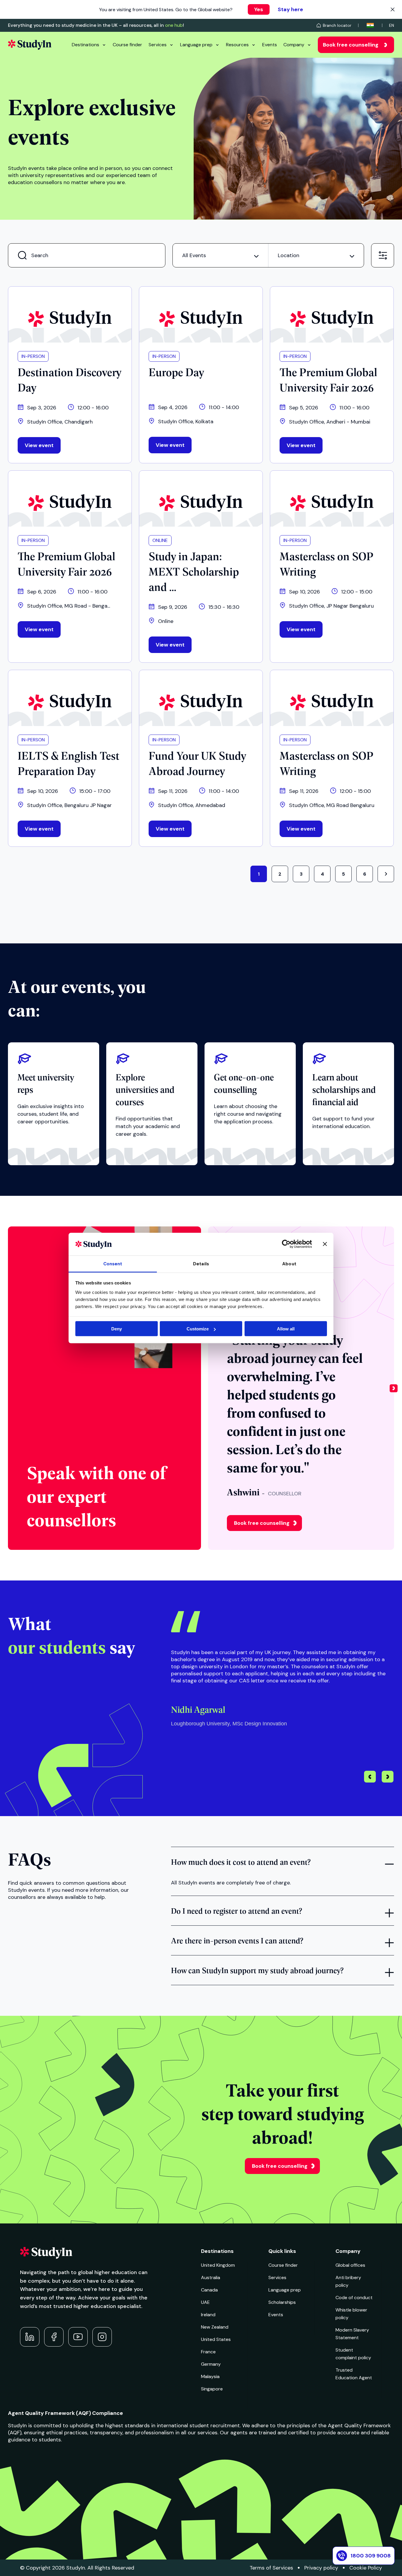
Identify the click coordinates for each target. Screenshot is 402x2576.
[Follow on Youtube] (78, 2337)
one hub (174, 25)
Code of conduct (354, 2298)
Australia (211, 2277)
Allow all (286, 1329)
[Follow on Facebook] (54, 2337)
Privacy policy (321, 2568)
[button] (394, 1388)
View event (39, 445)
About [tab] (289, 1264)
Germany (211, 2364)
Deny (117, 1329)
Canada (209, 2290)
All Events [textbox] (194, 255)
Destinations (85, 45)
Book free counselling (351, 45)
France (208, 2352)
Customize (198, 1329)
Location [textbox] (289, 255)
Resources (237, 45)
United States (216, 2339)
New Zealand (215, 2327)
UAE (205, 2302)
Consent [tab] (113, 1264)
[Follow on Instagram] (102, 2337)
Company (294, 45)
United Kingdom (218, 2265)
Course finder (127, 45)
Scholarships (282, 2302)
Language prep (196, 45)
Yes (259, 9)
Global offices (350, 2265)
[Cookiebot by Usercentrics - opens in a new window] (286, 1244)
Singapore (212, 2389)
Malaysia (210, 2376)
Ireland (208, 2315)
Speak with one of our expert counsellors (96, 1495)
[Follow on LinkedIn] (30, 2337)
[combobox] (220, 255)
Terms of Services (271, 2568)
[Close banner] (325, 1244)
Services (158, 45)
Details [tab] (201, 1264)
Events (270, 45)
